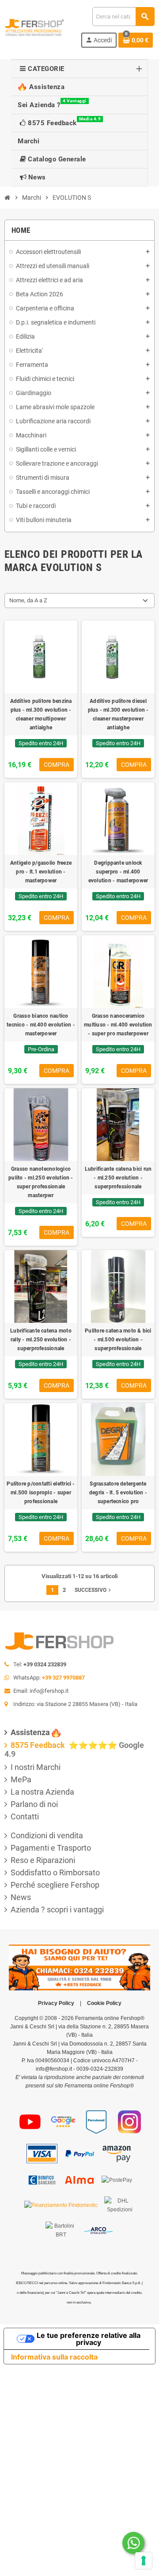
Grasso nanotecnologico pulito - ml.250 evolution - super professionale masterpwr (41, 1182)
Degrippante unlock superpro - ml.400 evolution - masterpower (118, 872)
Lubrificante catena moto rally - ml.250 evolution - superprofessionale (41, 1340)
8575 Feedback (39, 1745)
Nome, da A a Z (28, 600)
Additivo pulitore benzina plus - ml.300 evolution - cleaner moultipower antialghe (41, 714)
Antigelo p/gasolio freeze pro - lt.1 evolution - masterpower (41, 872)
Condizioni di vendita (47, 1835)
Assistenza (30, 1732)
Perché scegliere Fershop (55, 1885)
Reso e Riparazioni (43, 1860)
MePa (21, 1779)
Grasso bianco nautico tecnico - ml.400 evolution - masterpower (41, 1025)
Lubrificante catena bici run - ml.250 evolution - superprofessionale (118, 1178)
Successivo (94, 1590)
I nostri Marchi (36, 1767)
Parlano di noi (34, 1804)
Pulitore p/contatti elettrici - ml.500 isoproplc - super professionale (41, 1493)
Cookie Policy (104, 2003)
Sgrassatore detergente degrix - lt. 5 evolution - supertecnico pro (118, 1493)
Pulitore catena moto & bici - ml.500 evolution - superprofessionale (118, 1340)
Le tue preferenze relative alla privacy (89, 2339)
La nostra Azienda (42, 1792)
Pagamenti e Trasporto (51, 1848)
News (21, 1897)
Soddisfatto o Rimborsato (55, 1872)
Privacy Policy (56, 2003)
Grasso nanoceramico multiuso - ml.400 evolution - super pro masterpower (118, 1025)
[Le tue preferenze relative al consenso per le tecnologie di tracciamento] (144, 2561)
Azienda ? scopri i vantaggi (57, 1910)
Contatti (25, 1816)
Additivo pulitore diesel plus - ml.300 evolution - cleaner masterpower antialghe (118, 714)
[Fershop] (34, 27)
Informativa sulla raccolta (54, 2357)
